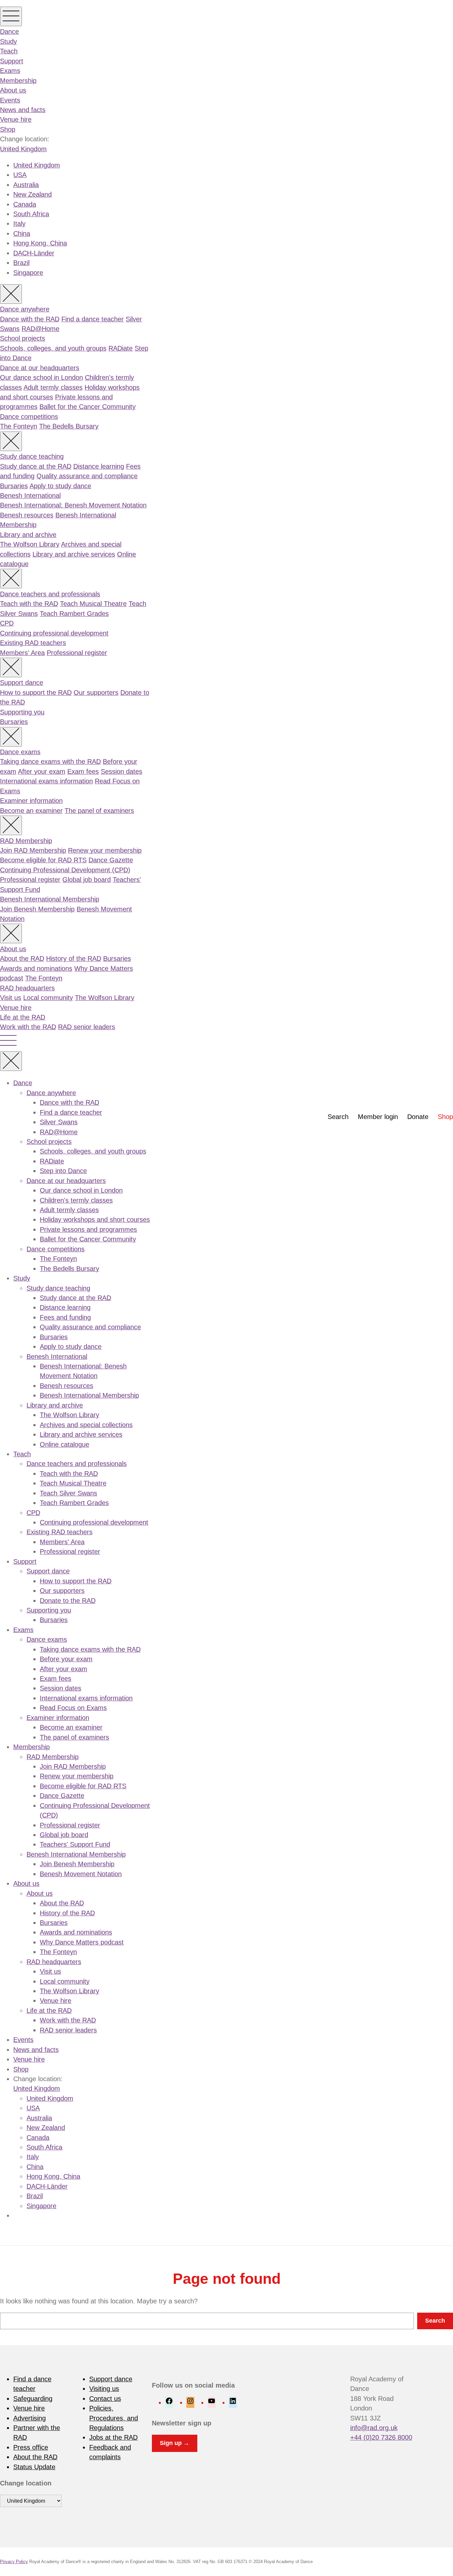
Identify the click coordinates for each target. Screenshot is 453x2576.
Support (12, 61)
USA (20, 175)
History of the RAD (74, 958)
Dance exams (20, 752)
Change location (26, 2483)
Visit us (11, 998)
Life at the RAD (23, 1017)
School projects (23, 338)
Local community (48, 998)
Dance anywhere (25, 309)
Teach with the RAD (29, 604)
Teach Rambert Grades (74, 614)
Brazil (21, 263)
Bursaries (14, 486)
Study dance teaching (32, 456)
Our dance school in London (41, 377)
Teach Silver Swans (68, 1493)
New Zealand (32, 194)
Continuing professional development (54, 633)
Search (338, 1117)
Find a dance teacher (93, 319)
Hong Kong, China (40, 243)
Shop (8, 129)
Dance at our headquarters (40, 368)
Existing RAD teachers (33, 643)
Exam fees (83, 771)
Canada (25, 204)
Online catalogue (65, 1444)
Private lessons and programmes (88, 1229)
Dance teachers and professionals (50, 594)
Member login (378, 1117)
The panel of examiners (99, 811)
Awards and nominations (36, 968)
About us (13, 90)
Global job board (87, 880)
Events (10, 100)
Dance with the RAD (30, 319)
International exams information (46, 781)
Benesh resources (27, 515)
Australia (26, 185)
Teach (9, 51)
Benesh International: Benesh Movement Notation (73, 505)
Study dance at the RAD (36, 466)
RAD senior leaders (87, 1027)
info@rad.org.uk (374, 2428)
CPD (7, 623)
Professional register (77, 653)
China (22, 233)
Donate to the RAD (68, 1601)
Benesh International (30, 495)
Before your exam (66, 1659)
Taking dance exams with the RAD (50, 761)
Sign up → (175, 2443)
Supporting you (22, 712)
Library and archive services (74, 554)
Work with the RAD (28, 1027)
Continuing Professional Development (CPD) (65, 870)
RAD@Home (40, 329)
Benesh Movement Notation (81, 1874)
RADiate (121, 348)
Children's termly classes (76, 1200)
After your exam (42, 771)
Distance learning (99, 466)
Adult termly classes (53, 387)
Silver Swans (59, 1122)
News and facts (23, 110)
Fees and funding (65, 1317)
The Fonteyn (19, 426)
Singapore (28, 273)
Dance (9, 32)
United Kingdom (23, 149)
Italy (19, 224)
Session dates (122, 771)
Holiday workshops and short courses (95, 1220)
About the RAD (22, 958)
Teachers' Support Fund (75, 1844)
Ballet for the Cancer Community (88, 407)
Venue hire (16, 119)
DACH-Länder (34, 253)
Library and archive (28, 535)
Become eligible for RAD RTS (43, 860)
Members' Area (22, 653)
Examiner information (31, 801)
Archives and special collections (86, 1425)
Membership (18, 81)
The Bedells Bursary (69, 426)
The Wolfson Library (30, 544)
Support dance (22, 683)
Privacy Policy (14, 2562)
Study (8, 41)
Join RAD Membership (33, 850)
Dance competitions (29, 417)
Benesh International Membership (50, 899)
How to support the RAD (36, 693)
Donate (418, 1117)
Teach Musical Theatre (93, 604)
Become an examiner (31, 811)
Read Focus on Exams (73, 1708)
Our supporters (96, 693)
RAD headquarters (27, 988)
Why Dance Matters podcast (82, 1942)
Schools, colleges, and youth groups (53, 348)
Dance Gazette (111, 860)
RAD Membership (26, 841)
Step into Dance (63, 1171)
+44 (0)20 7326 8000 (381, 2437)
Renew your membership (105, 850)
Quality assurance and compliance (87, 476)
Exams (10, 71)
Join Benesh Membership (37, 909)
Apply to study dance (60, 486)
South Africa (31, 214)
